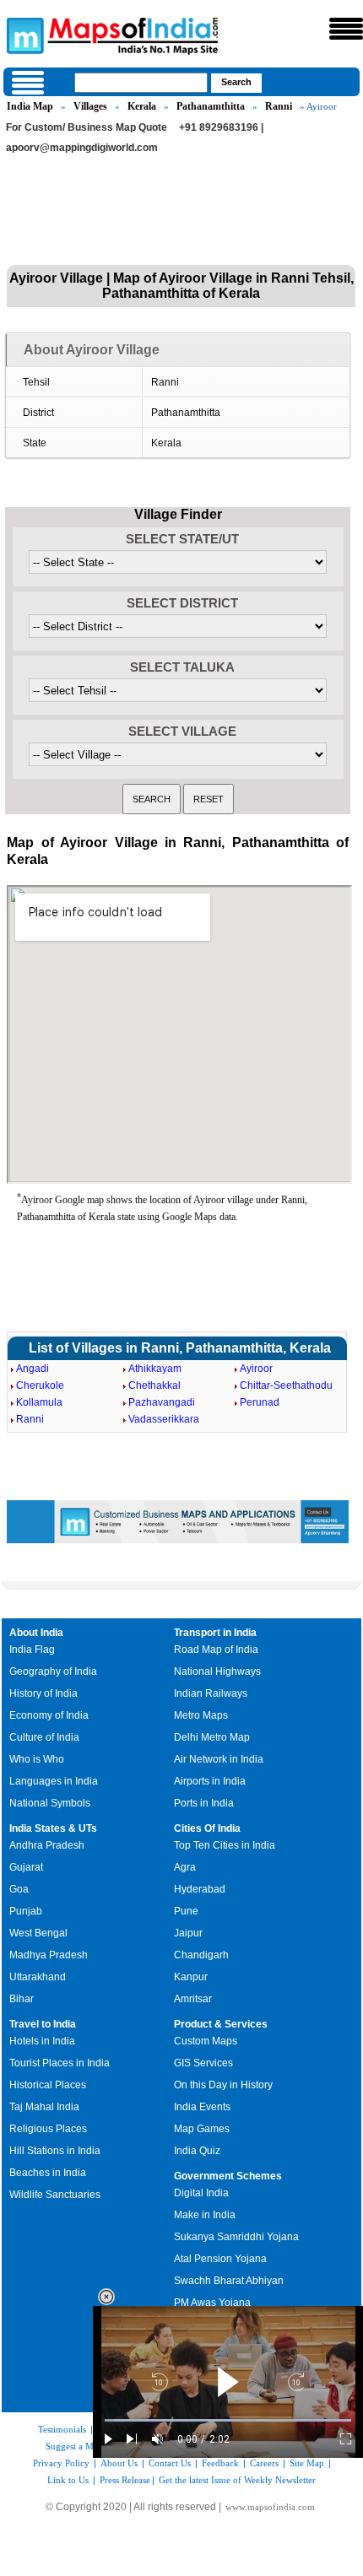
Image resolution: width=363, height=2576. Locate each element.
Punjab (26, 1911)
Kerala (142, 106)
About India (36, 1633)
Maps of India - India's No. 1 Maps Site (23, 35)
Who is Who (37, 1759)
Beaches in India (48, 2173)
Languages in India (54, 1781)
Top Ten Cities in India (225, 1845)
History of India (43, 1693)
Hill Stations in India (55, 2151)
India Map (30, 106)
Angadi (33, 1369)
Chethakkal (154, 1385)
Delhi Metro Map (212, 1737)
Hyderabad (200, 1889)
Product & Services (221, 2024)
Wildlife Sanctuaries (55, 2195)
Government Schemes (228, 2176)
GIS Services (203, 2063)
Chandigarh (201, 1955)
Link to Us (68, 2480)
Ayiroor (256, 1369)
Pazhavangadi (162, 1402)
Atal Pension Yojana (220, 2259)
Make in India (205, 2215)
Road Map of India (216, 1650)
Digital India (201, 2193)
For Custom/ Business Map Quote (87, 127)
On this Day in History (223, 2085)
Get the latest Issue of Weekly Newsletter (237, 2480)
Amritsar (193, 1999)
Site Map (307, 2463)
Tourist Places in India (60, 2063)
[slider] (228, 2420)
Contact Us (170, 2463)
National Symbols (50, 1803)
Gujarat (26, 1867)
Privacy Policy (61, 2463)
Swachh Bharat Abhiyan (229, 2281)
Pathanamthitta (211, 106)
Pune (186, 1911)
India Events (202, 2107)
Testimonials (62, 2429)
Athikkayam (155, 1369)
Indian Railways (211, 1693)
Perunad (260, 1402)
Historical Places (48, 2085)
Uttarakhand (38, 1977)
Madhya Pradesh (49, 1955)
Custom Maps (206, 2041)
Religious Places (48, 2129)
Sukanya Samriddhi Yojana (236, 2237)
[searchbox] (141, 83)
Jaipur (188, 1933)
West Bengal (38, 1933)
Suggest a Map (74, 2446)
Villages (90, 106)
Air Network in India (219, 1759)
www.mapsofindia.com (270, 2507)
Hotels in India (42, 2041)
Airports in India (210, 1781)
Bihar (22, 1999)
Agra (185, 1867)
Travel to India (43, 2024)
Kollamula (39, 1402)
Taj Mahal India (44, 2107)
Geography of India (53, 1671)
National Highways (217, 1671)
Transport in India (215, 1633)
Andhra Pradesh (47, 1845)
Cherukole (40, 1385)
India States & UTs (53, 1828)
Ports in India (204, 1803)
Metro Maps (201, 1715)
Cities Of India (207, 1828)
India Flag (32, 1650)
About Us (119, 2463)
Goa (19, 1889)
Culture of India (44, 1737)
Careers (264, 2463)
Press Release (125, 2480)
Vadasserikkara (164, 1419)
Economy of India (49, 1715)
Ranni (279, 106)
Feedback (220, 2463)
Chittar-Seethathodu (286, 1385)
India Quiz (197, 2151)
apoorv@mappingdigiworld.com (82, 148)
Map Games (202, 2129)
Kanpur (191, 1977)
